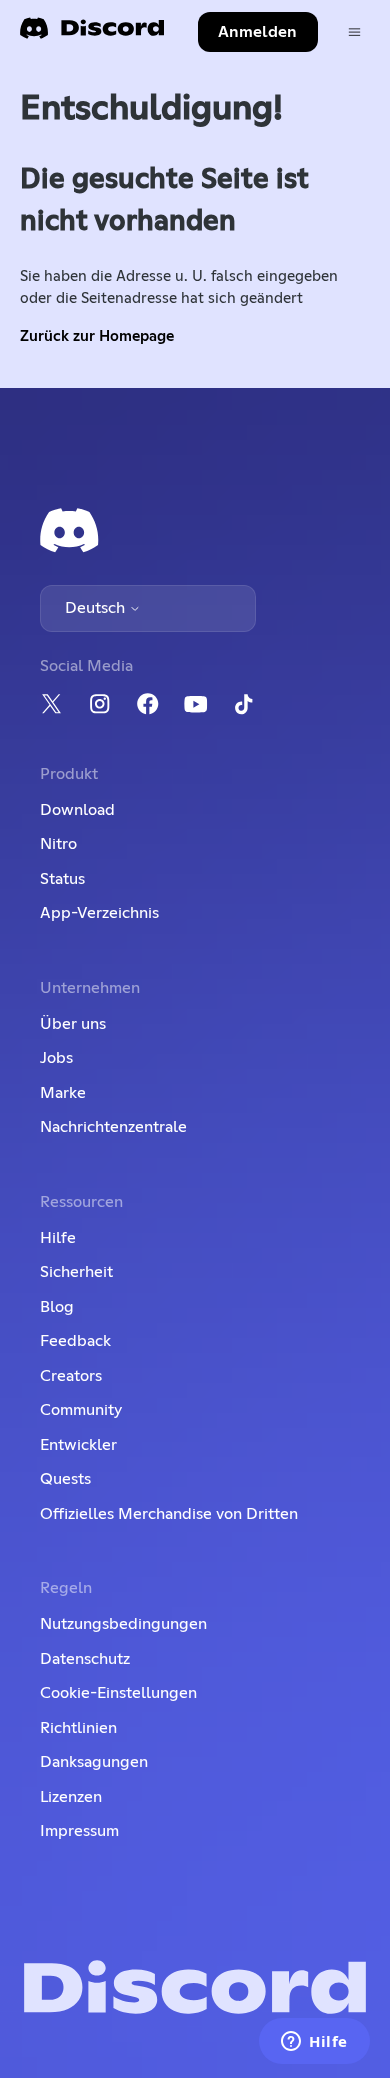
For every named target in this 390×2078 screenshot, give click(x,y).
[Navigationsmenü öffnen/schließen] (354, 32)
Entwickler (78, 1445)
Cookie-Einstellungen (118, 1693)
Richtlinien (78, 1728)
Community (81, 1410)
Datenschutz (85, 1659)
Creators (71, 1376)
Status (62, 879)
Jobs (56, 1058)
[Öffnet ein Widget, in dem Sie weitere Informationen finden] (314, 2043)
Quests (65, 1479)
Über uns (73, 1024)
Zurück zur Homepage (97, 336)
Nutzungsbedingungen (123, 1624)
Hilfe (58, 1238)
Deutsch (97, 608)
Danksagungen (94, 1762)
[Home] (92, 34)
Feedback (75, 1341)
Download (77, 810)
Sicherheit (76, 1272)
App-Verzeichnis (99, 913)
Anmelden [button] (257, 32)
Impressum (79, 1831)
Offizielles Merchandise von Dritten (169, 1514)
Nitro (58, 844)
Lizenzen (71, 1797)
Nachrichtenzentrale (113, 1127)
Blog (57, 1307)
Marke (63, 1093)
